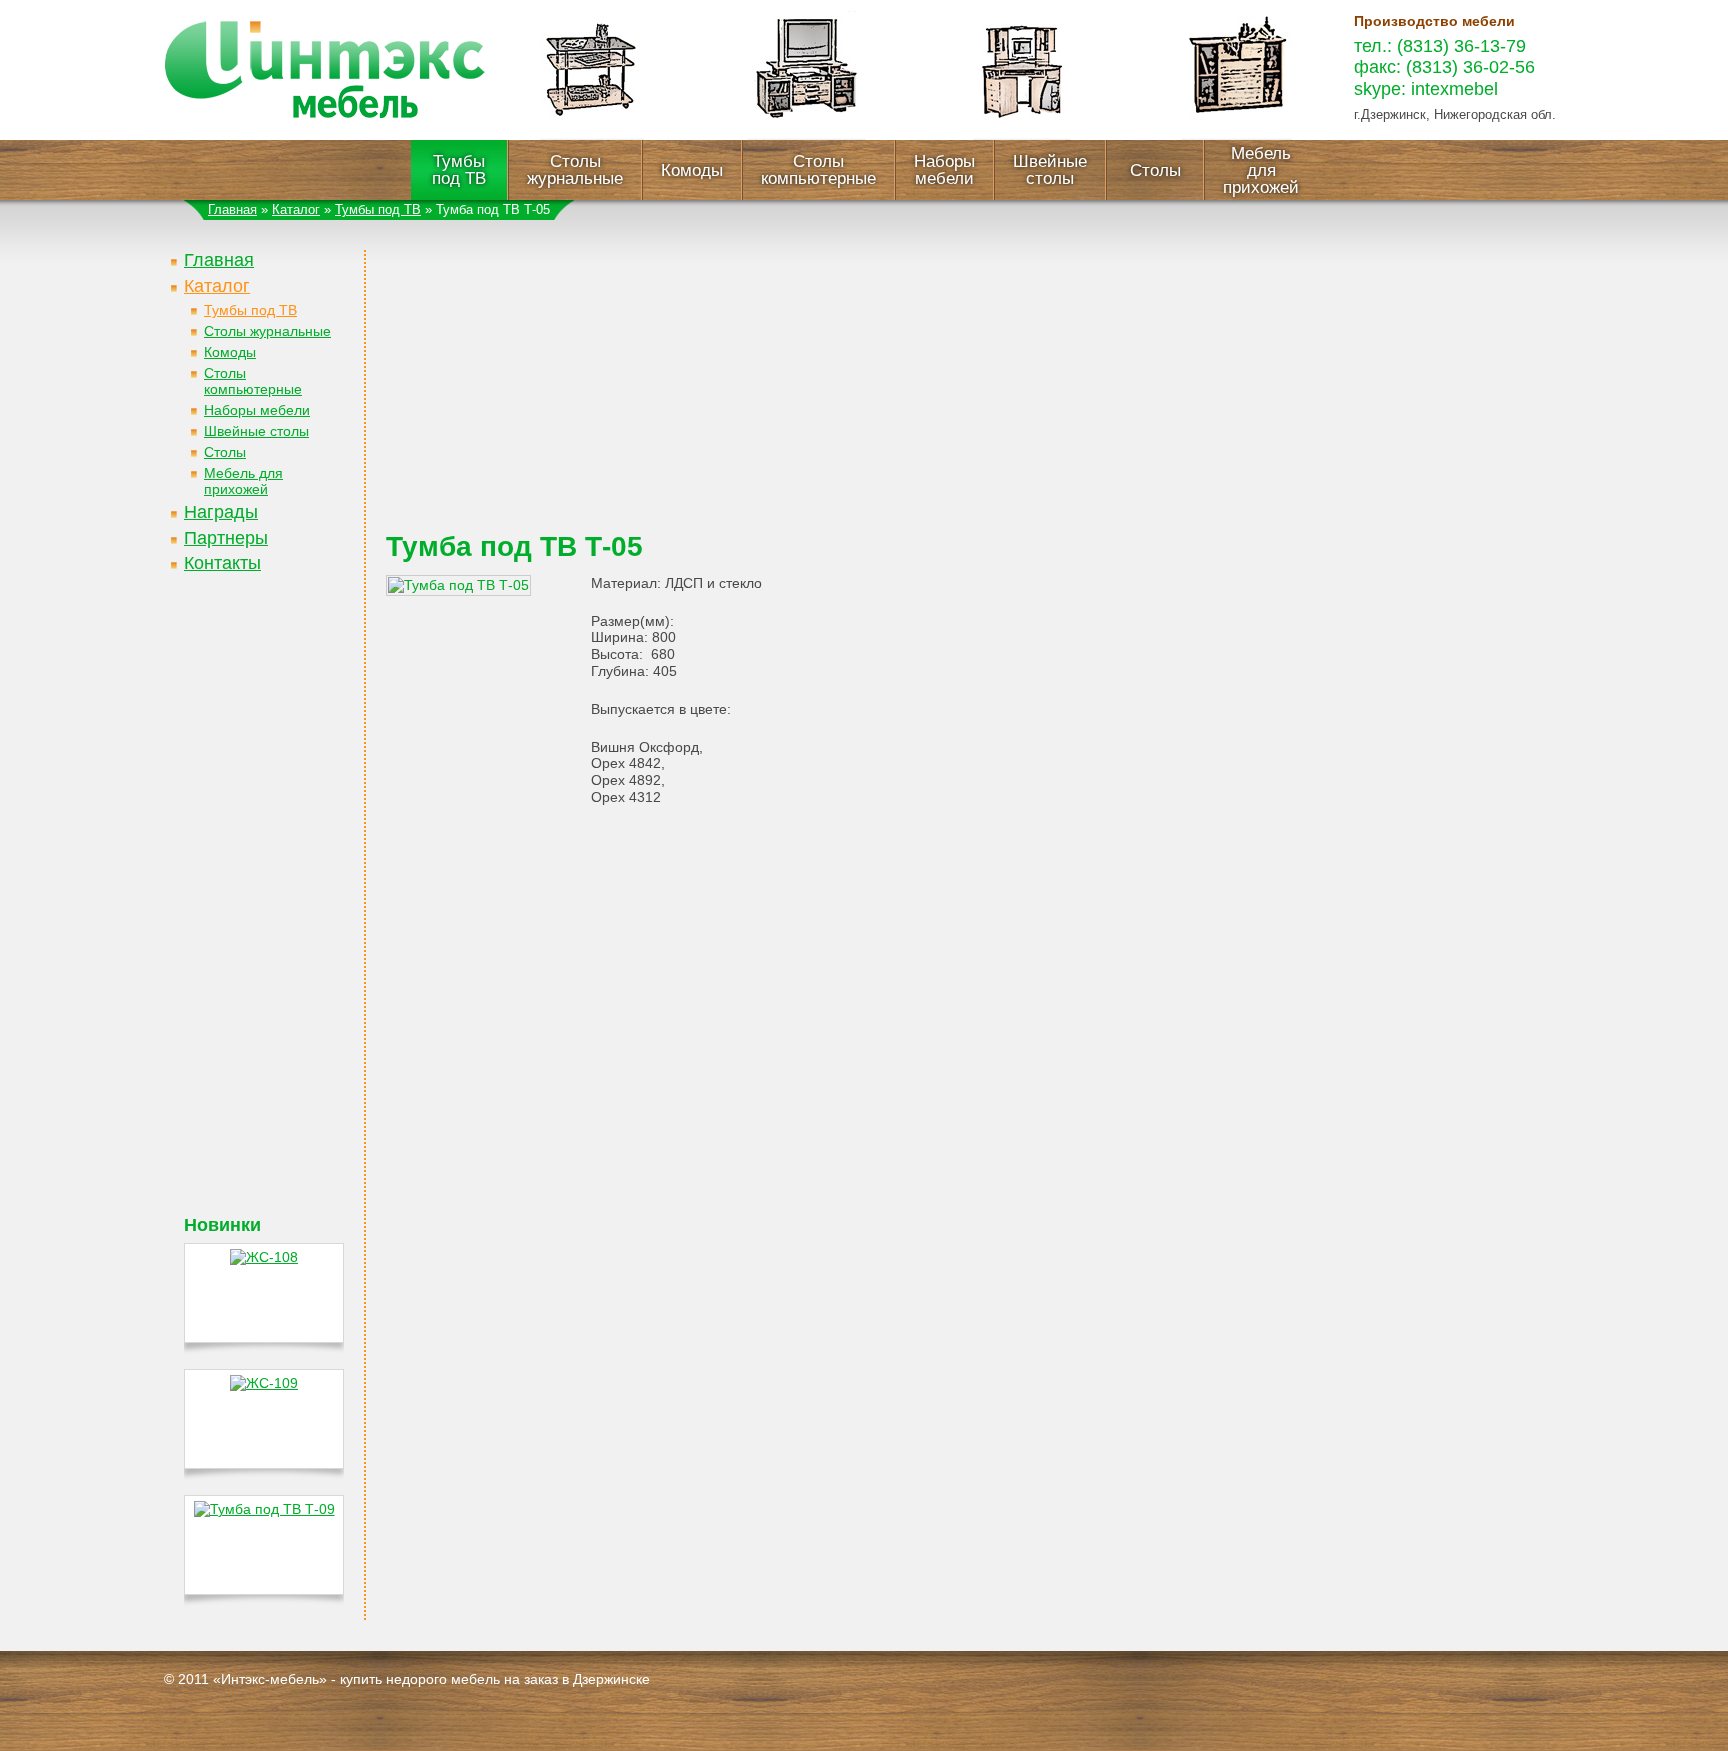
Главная (232, 209)
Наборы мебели (944, 170)
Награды (221, 512)
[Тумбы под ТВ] (806, 135)
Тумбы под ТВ (459, 170)
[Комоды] (1236, 135)
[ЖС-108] (264, 1257)
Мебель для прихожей (1261, 170)
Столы (1155, 170)
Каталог (296, 209)
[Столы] (592, 135)
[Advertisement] (264, 915)
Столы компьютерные (818, 170)
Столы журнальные (575, 170)
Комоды (692, 170)
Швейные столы (1050, 170)
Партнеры (226, 538)
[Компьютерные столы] (1022, 135)
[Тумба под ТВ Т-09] (264, 1509)
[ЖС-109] (264, 1383)
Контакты (222, 563)
